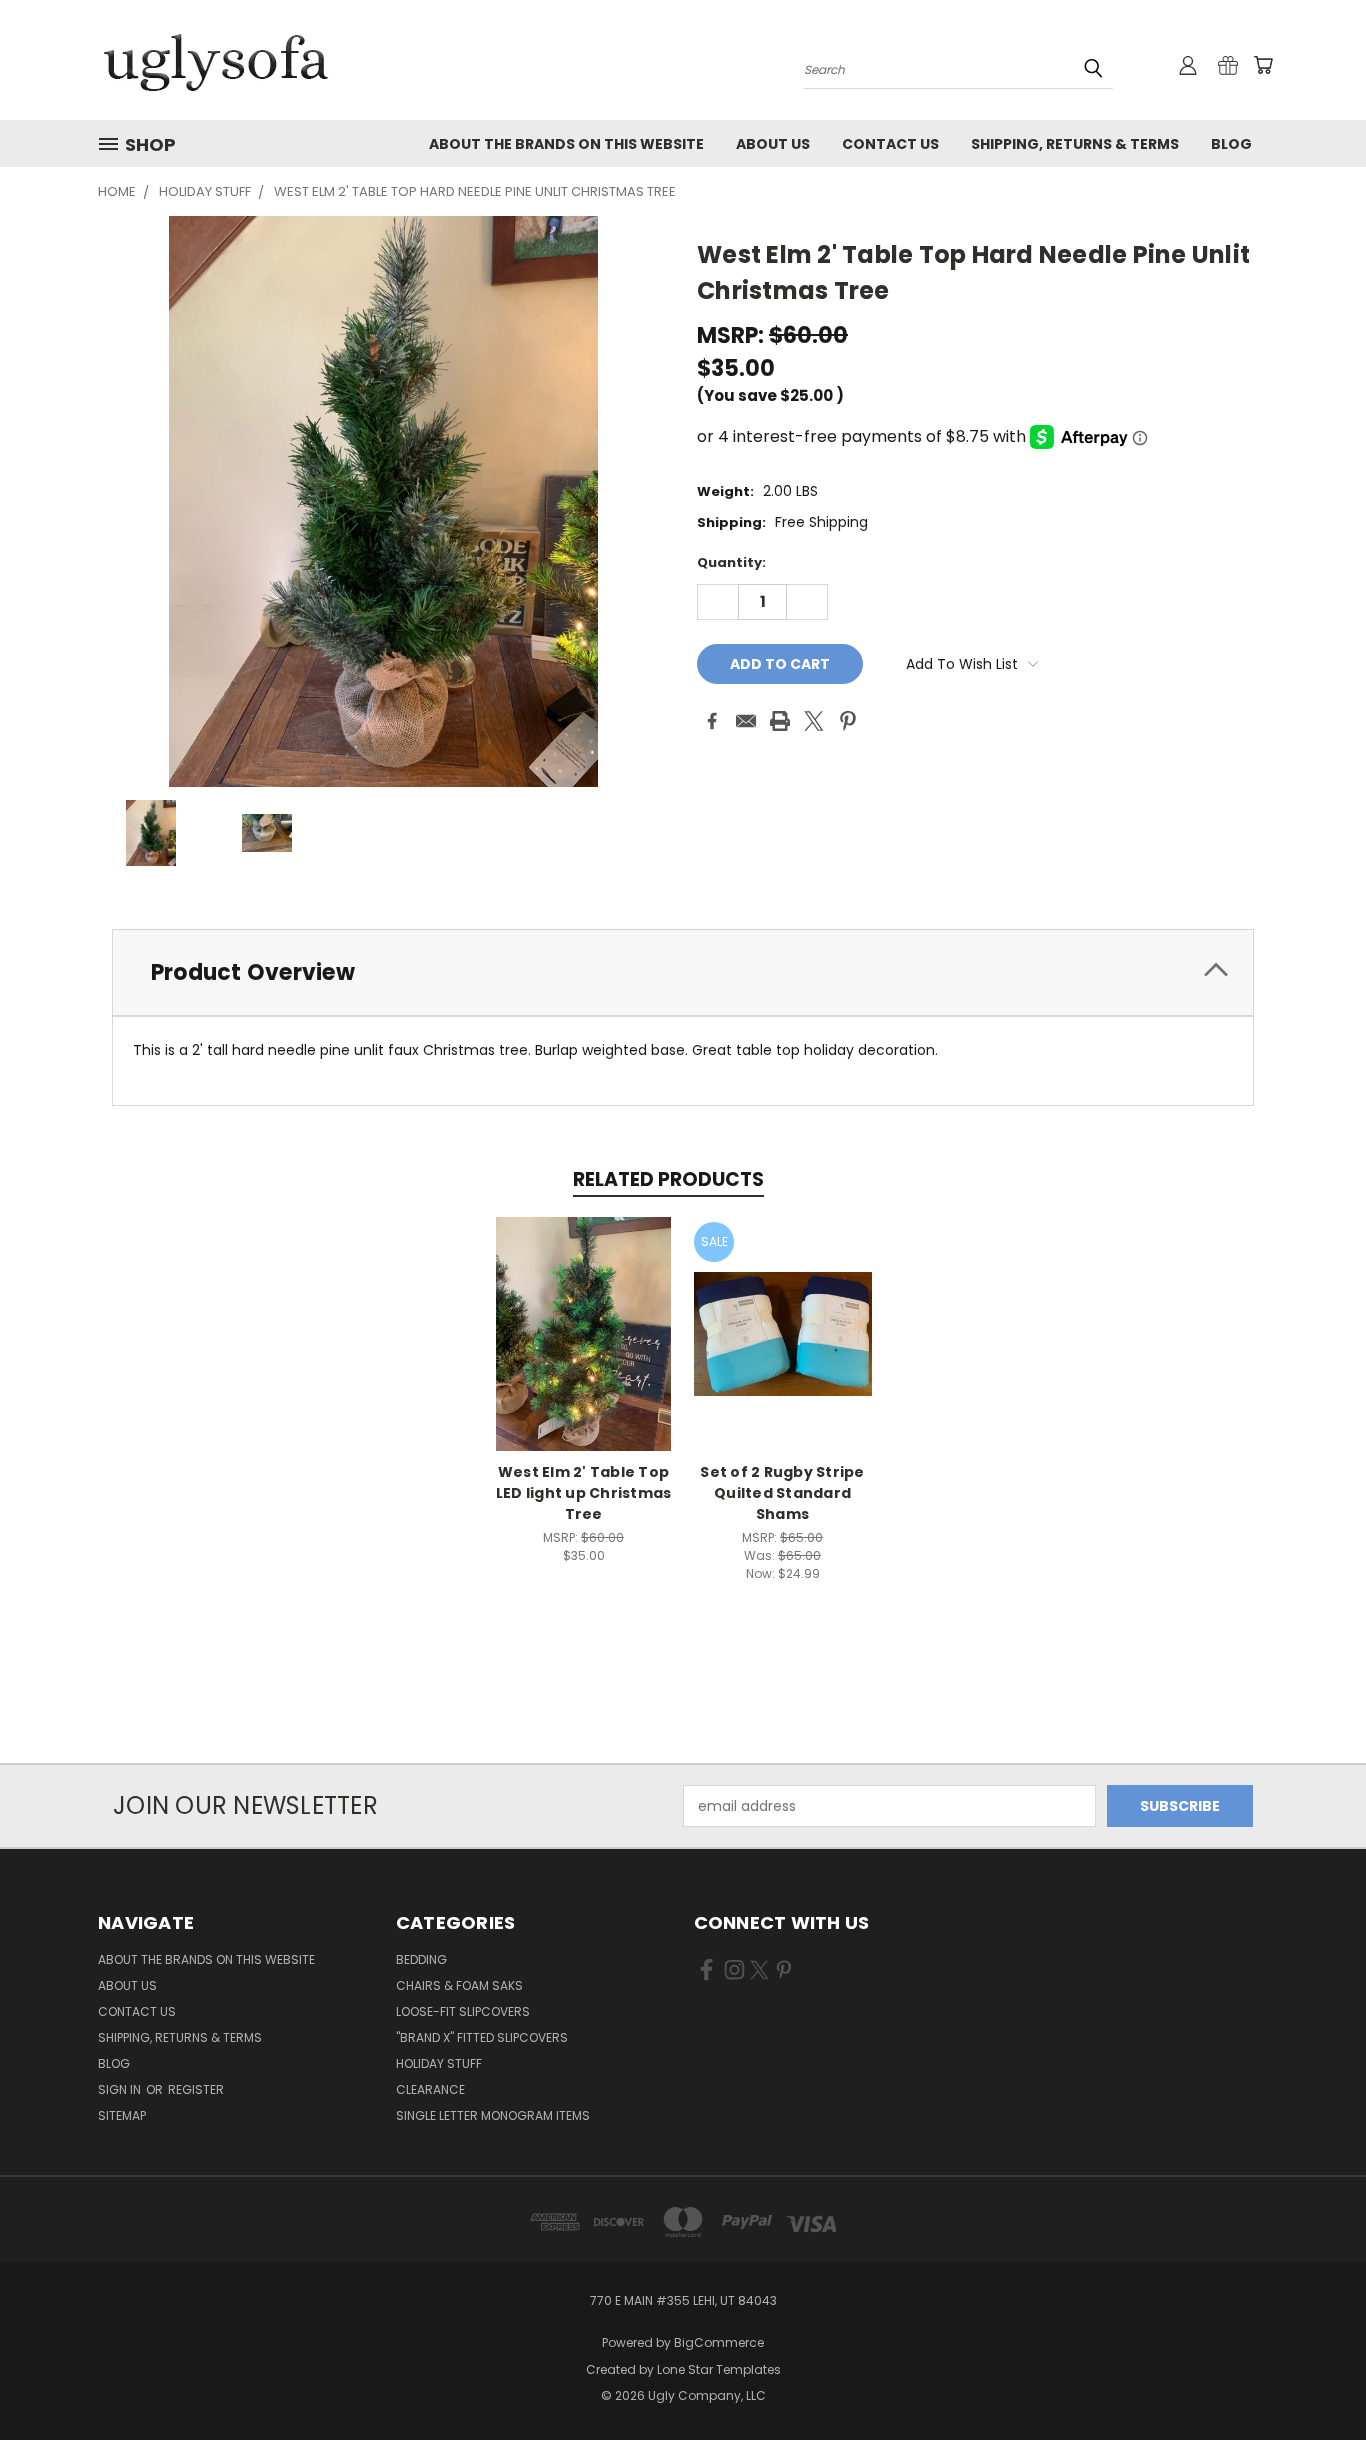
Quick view (584, 1312)
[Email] (746, 721)
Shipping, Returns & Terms (1075, 144)
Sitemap (122, 2115)
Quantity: (731, 562)
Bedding (421, 1959)
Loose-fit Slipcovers (463, 2011)
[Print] (780, 721)
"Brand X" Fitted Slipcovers (482, 2037)
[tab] (683, 972)
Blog (1231, 144)
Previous (1313, 2377)
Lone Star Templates (719, 2369)
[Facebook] (712, 721)
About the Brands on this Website (566, 144)
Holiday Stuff (439, 2063)
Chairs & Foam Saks (459, 1985)
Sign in (121, 2089)
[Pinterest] (848, 721)
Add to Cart (583, 1349)
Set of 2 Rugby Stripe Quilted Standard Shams (782, 1493)
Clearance (430, 2089)
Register (196, 2089)
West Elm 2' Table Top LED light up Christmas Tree (584, 1493)
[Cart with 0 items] (1263, 65)
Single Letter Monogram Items (493, 2115)
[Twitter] (814, 721)
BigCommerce (719, 2342)
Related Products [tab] (668, 1179)
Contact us (890, 144)
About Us (773, 144)
